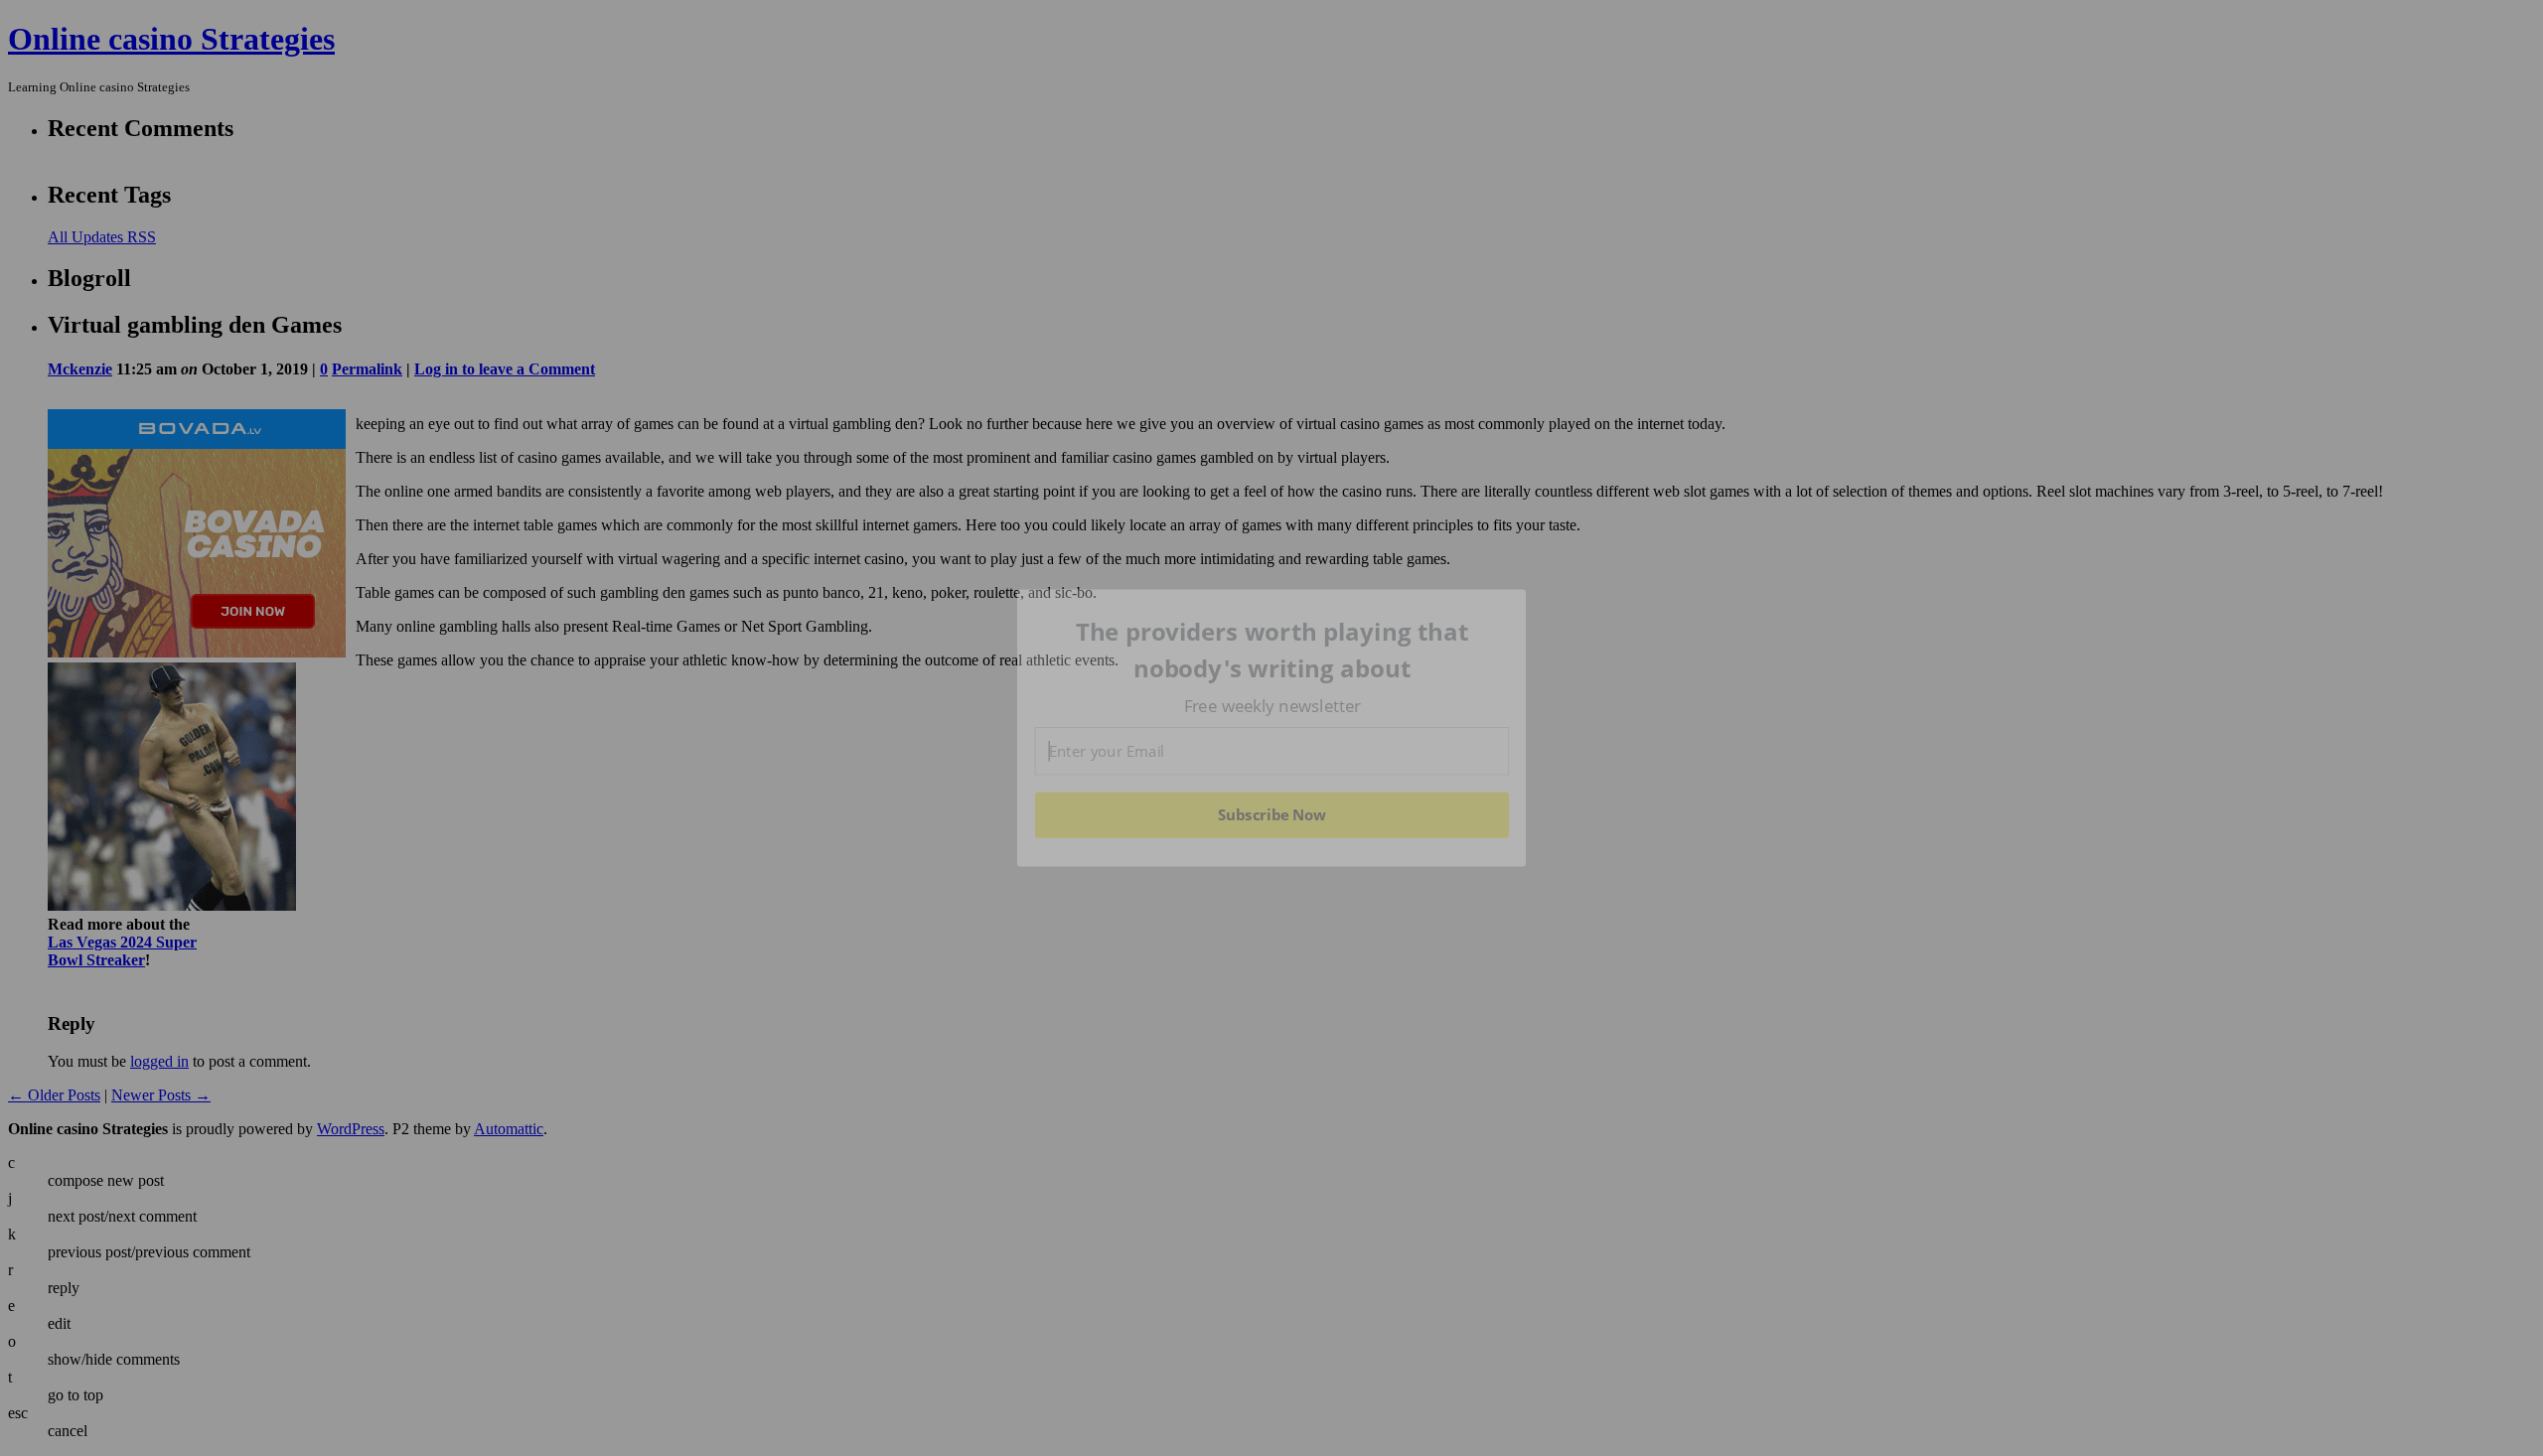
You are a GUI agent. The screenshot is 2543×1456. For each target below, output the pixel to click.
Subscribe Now (1271, 814)
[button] (1272, 650)
